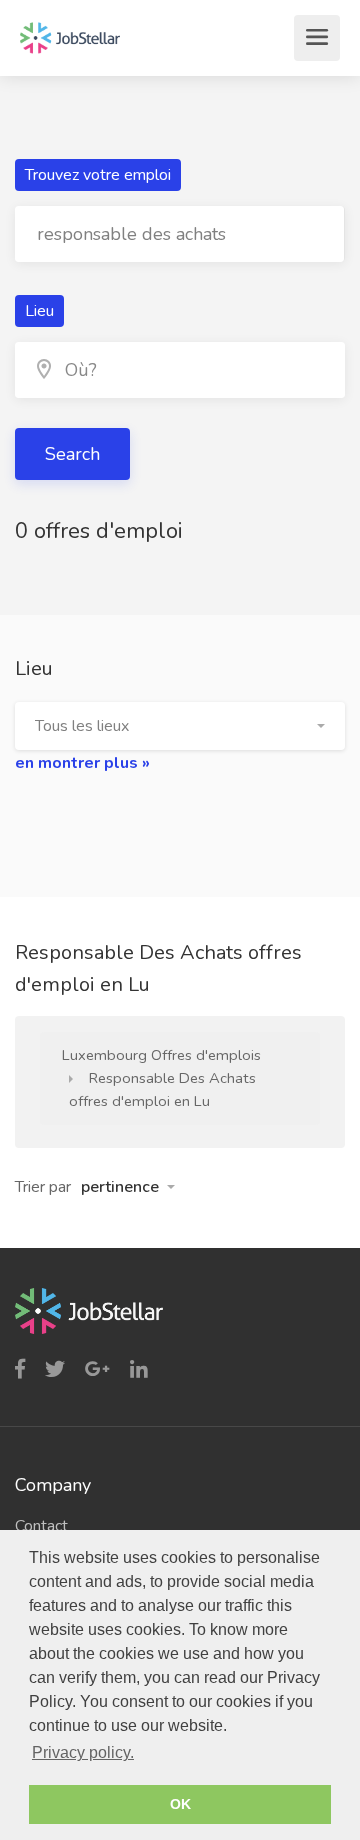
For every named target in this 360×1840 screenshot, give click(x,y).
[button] (180, 726)
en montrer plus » (82, 763)
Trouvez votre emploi (98, 175)
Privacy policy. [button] (83, 1752)
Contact (41, 1526)
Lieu (39, 311)
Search (72, 454)
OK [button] (180, 1804)
